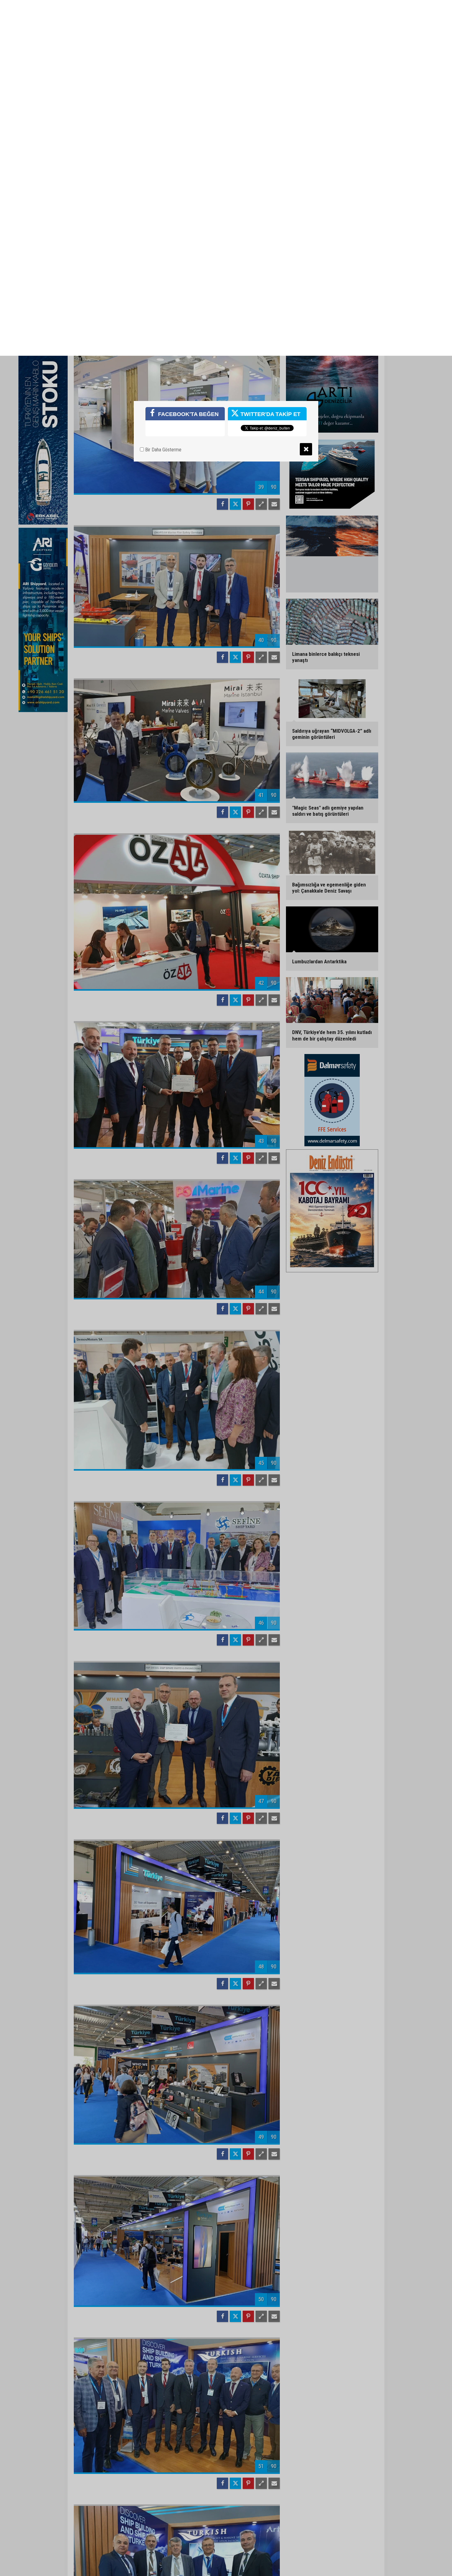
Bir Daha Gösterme (163, 94)
